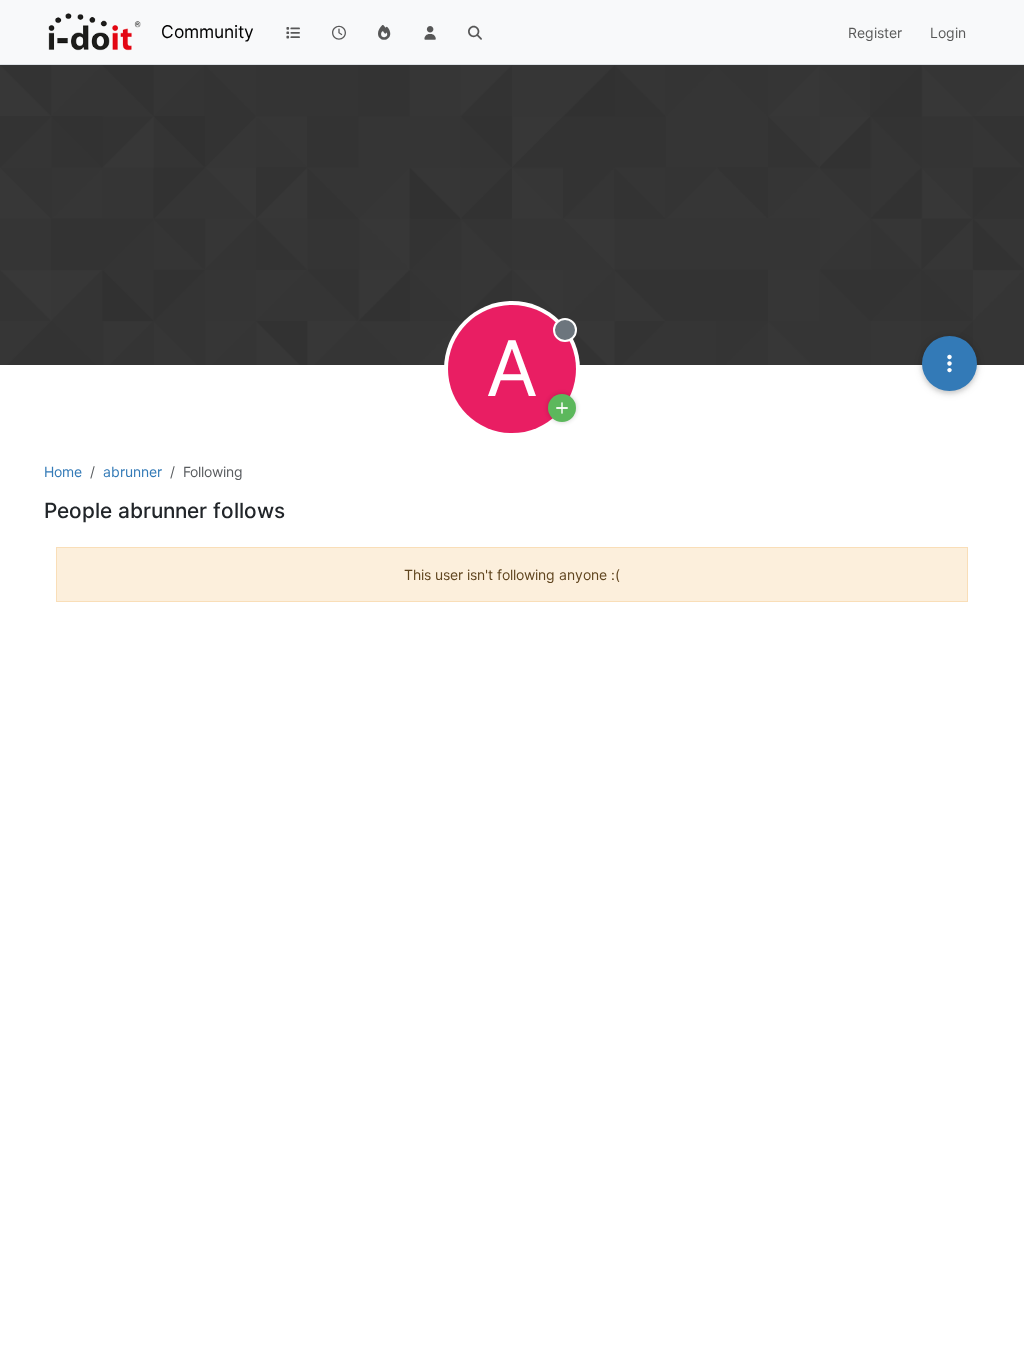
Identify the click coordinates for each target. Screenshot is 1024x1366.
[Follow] (562, 408)
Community (207, 31)
